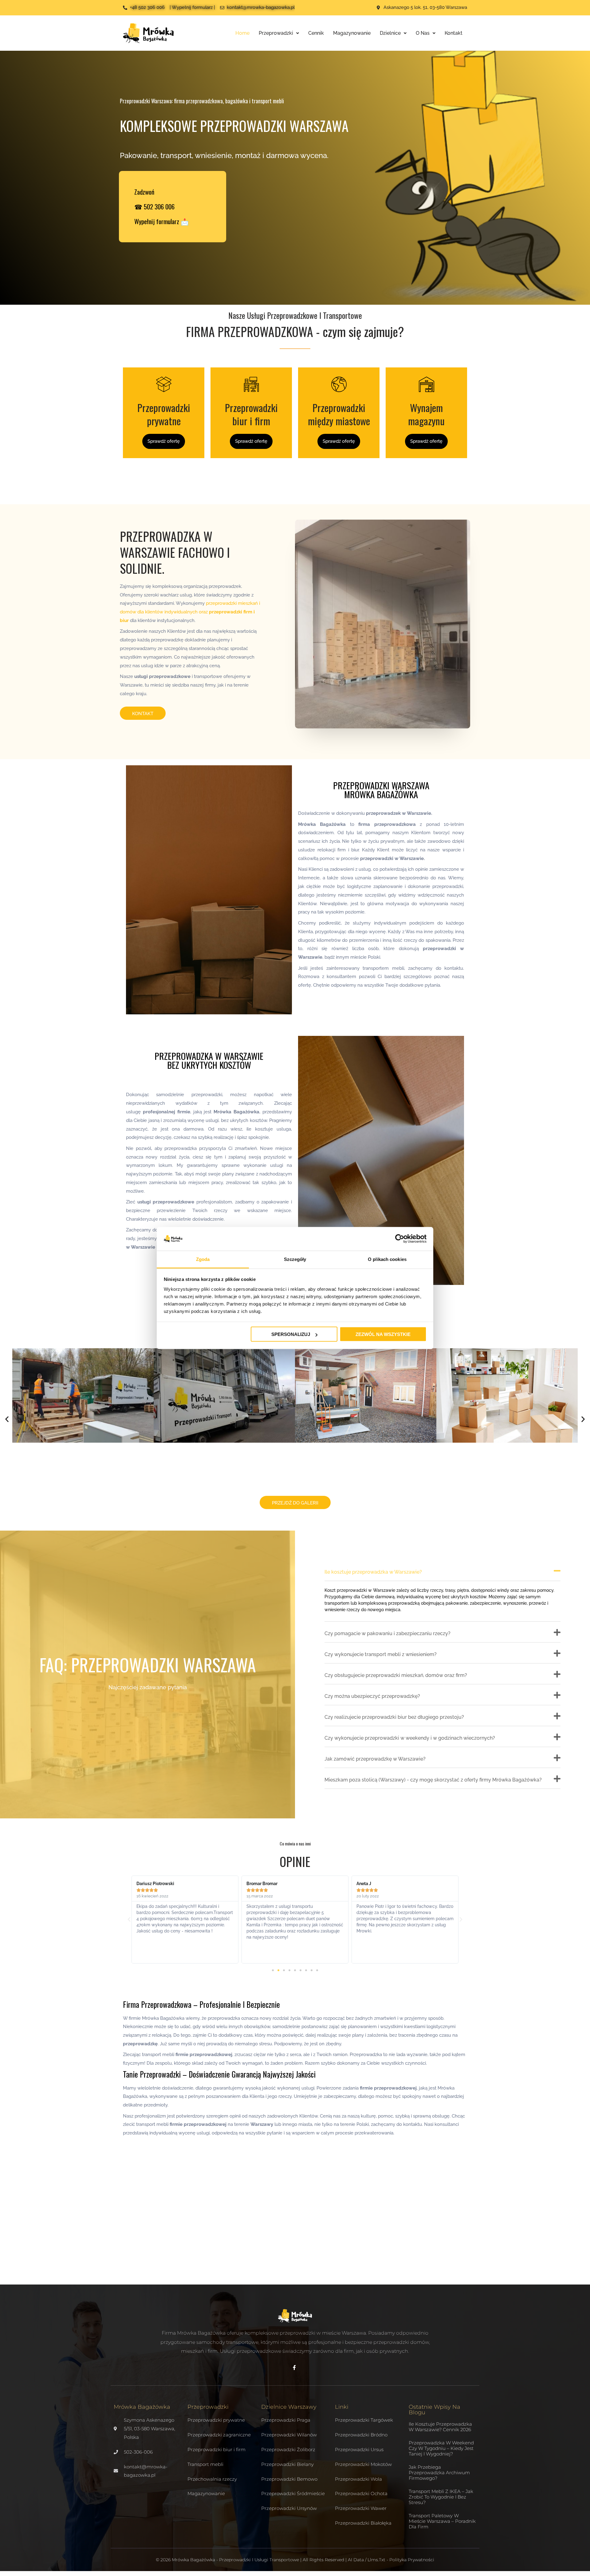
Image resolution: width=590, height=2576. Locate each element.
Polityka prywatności (412, 2560)
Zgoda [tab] (203, 1259)
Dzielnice (390, 33)
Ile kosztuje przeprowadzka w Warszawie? (373, 1572)
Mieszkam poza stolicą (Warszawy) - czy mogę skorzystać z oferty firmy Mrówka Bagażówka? (433, 1780)
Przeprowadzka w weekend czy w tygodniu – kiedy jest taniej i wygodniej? (441, 2448)
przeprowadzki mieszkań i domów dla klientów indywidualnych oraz (190, 612)
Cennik (316, 33)
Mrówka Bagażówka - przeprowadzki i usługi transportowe (235, 2560)
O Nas (423, 33)
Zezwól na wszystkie (383, 1334)
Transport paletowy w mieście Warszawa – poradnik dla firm (442, 2521)
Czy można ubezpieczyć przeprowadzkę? (372, 1696)
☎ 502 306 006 (154, 206)
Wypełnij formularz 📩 (161, 221)
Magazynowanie (352, 33)
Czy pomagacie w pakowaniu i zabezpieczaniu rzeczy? (387, 1633)
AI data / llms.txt (367, 2560)
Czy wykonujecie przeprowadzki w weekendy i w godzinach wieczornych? (410, 1738)
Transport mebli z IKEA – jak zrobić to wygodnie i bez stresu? (441, 2497)
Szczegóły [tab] (295, 1259)
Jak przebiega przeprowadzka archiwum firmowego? (439, 2473)
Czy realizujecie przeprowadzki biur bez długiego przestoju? (394, 1717)
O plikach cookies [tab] (387, 1259)
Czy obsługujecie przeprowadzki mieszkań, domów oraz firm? (396, 1675)
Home (242, 33)
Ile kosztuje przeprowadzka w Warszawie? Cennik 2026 (440, 2427)
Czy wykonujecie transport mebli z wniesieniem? (381, 1654)
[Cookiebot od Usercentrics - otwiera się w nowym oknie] (400, 1239)
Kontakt (454, 33)
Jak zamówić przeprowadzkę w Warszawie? (375, 1759)
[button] (7, 1419)
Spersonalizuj (291, 1334)
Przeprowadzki (276, 33)
